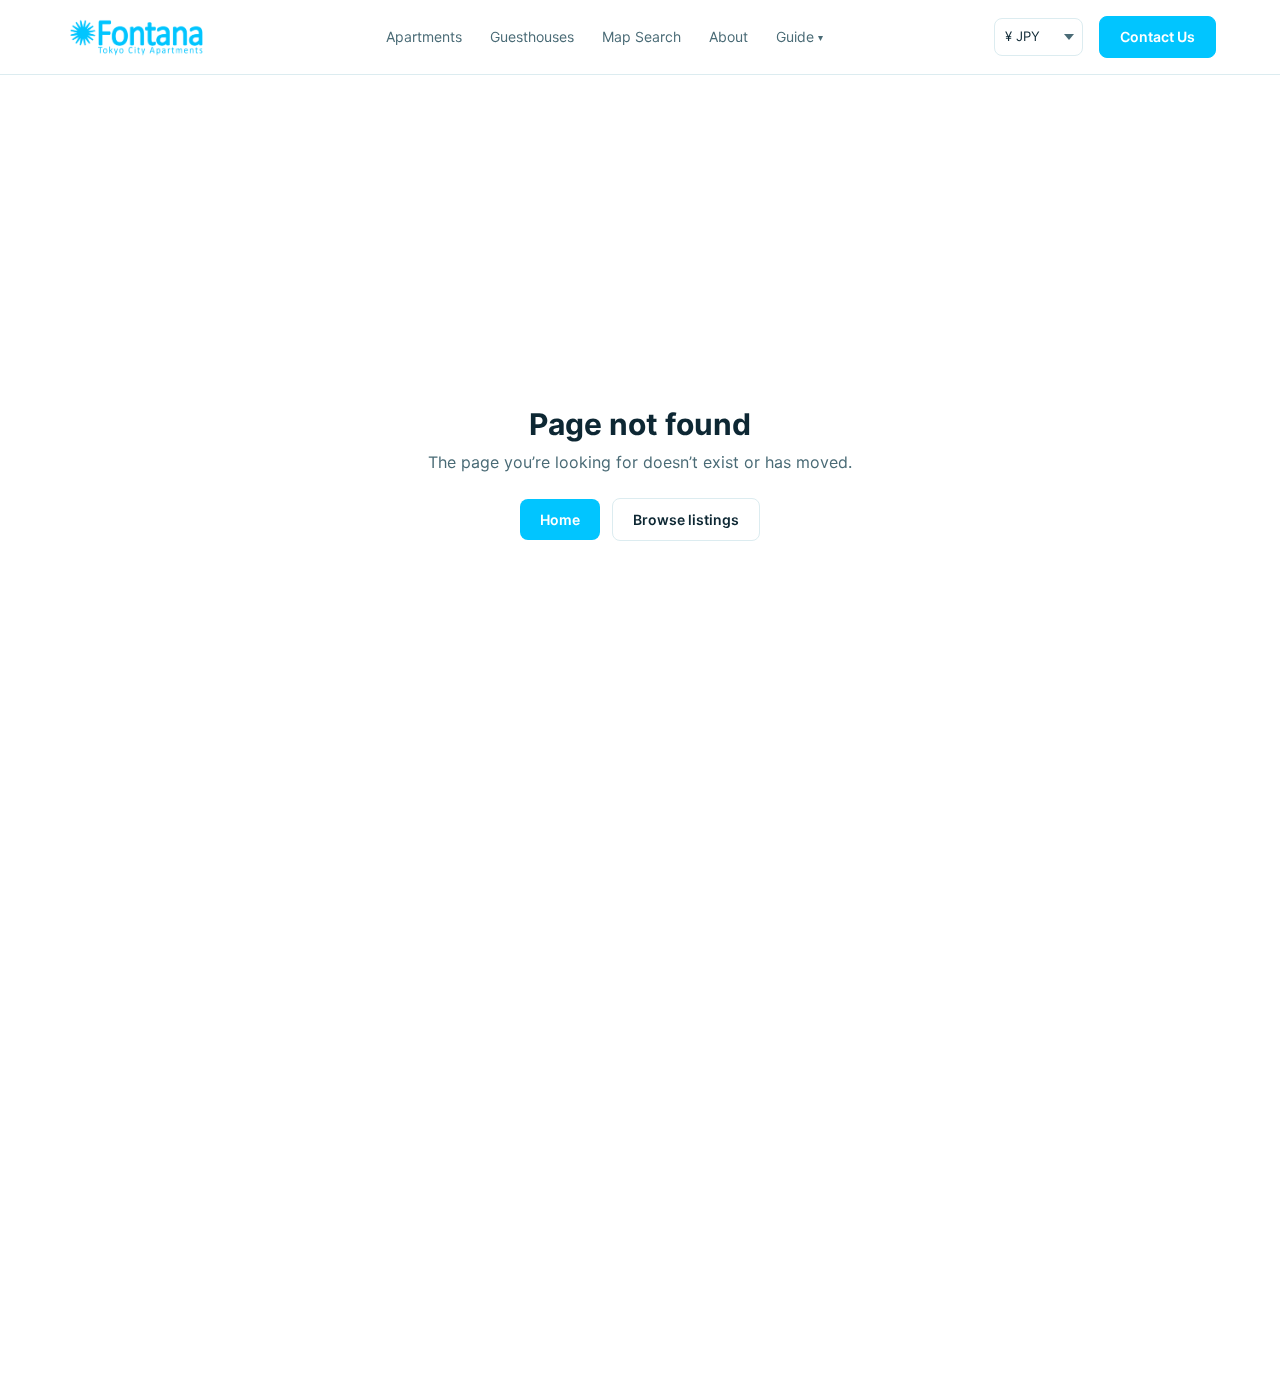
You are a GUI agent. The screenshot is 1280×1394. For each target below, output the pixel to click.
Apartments (424, 36)
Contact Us (1157, 36)
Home (560, 519)
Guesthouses (532, 36)
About (728, 36)
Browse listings (686, 519)
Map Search (641, 36)
